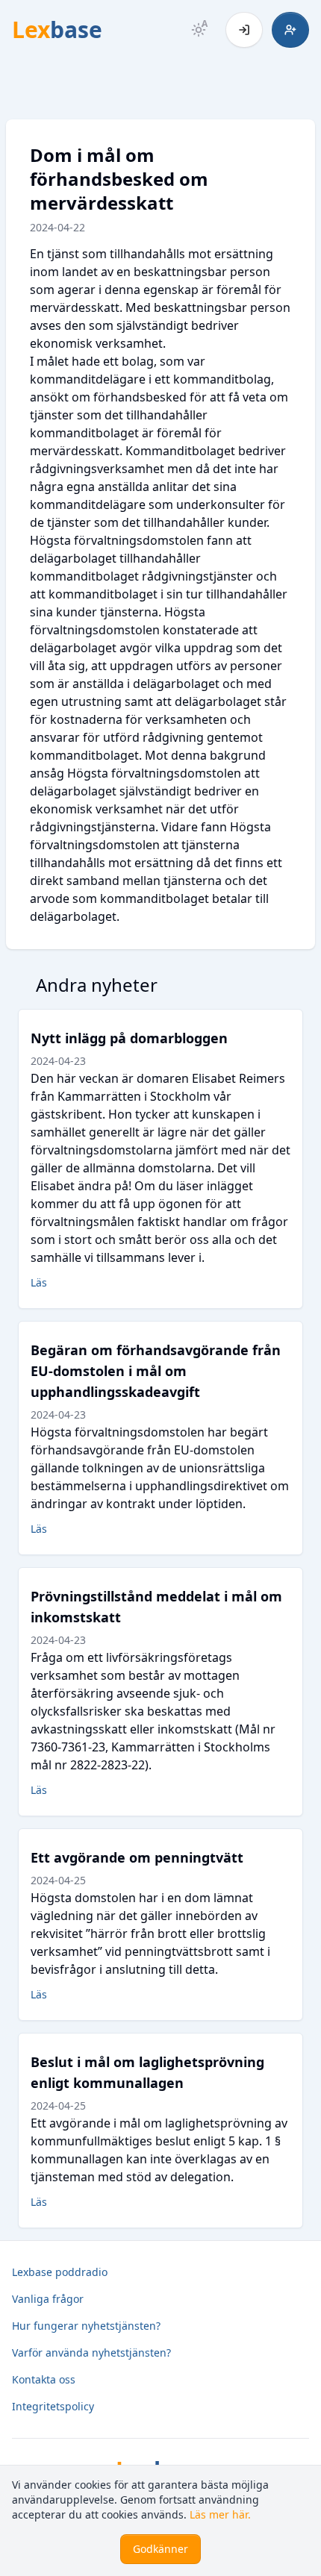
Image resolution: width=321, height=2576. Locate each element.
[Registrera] (290, 30)
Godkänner (160, 2549)
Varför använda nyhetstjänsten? (91, 2353)
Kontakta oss (44, 2379)
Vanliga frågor (48, 2299)
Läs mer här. (220, 2514)
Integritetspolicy (53, 2406)
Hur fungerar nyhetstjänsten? (86, 2326)
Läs (39, 1282)
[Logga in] (244, 30)
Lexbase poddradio (60, 2272)
